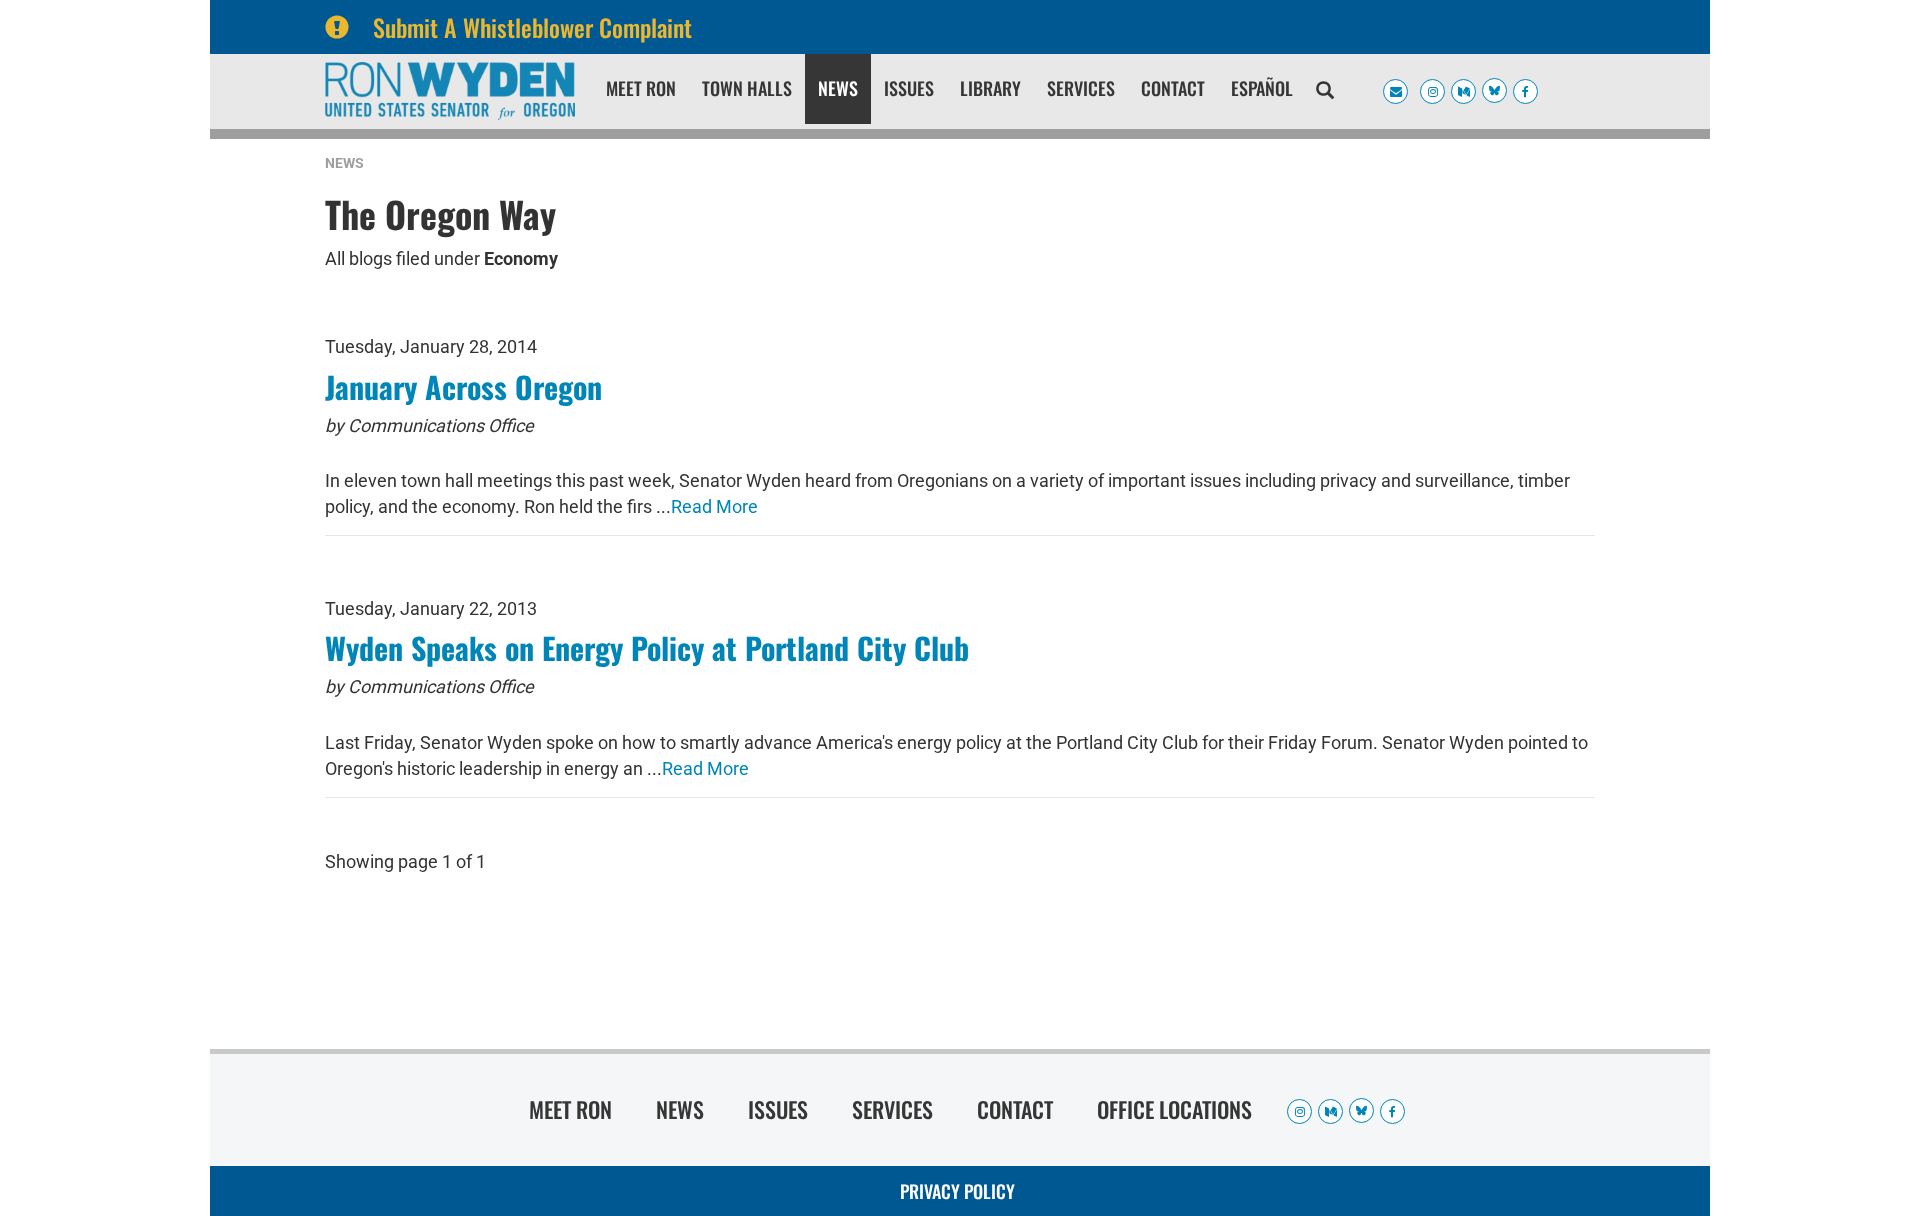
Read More (714, 506)
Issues (909, 88)
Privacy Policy (957, 1191)
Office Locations (1174, 1109)
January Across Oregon (463, 386)
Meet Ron (641, 88)
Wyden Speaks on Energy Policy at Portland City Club (647, 647)
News (838, 88)
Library (990, 88)
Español (1262, 88)
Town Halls (747, 88)
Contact (1173, 88)
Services (1081, 88)
